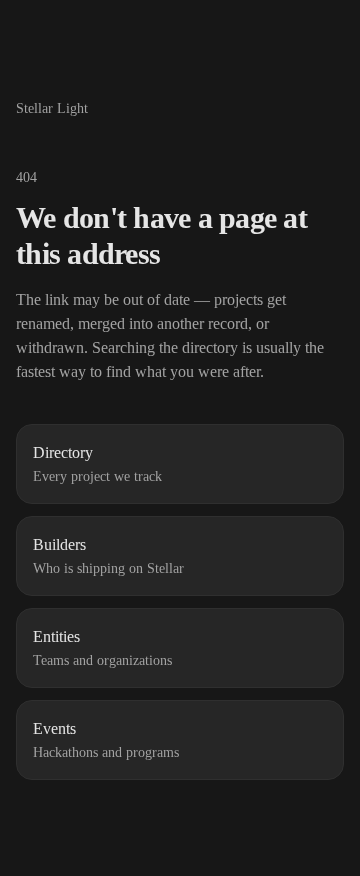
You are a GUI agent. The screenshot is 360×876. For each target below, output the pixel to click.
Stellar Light (52, 108)
